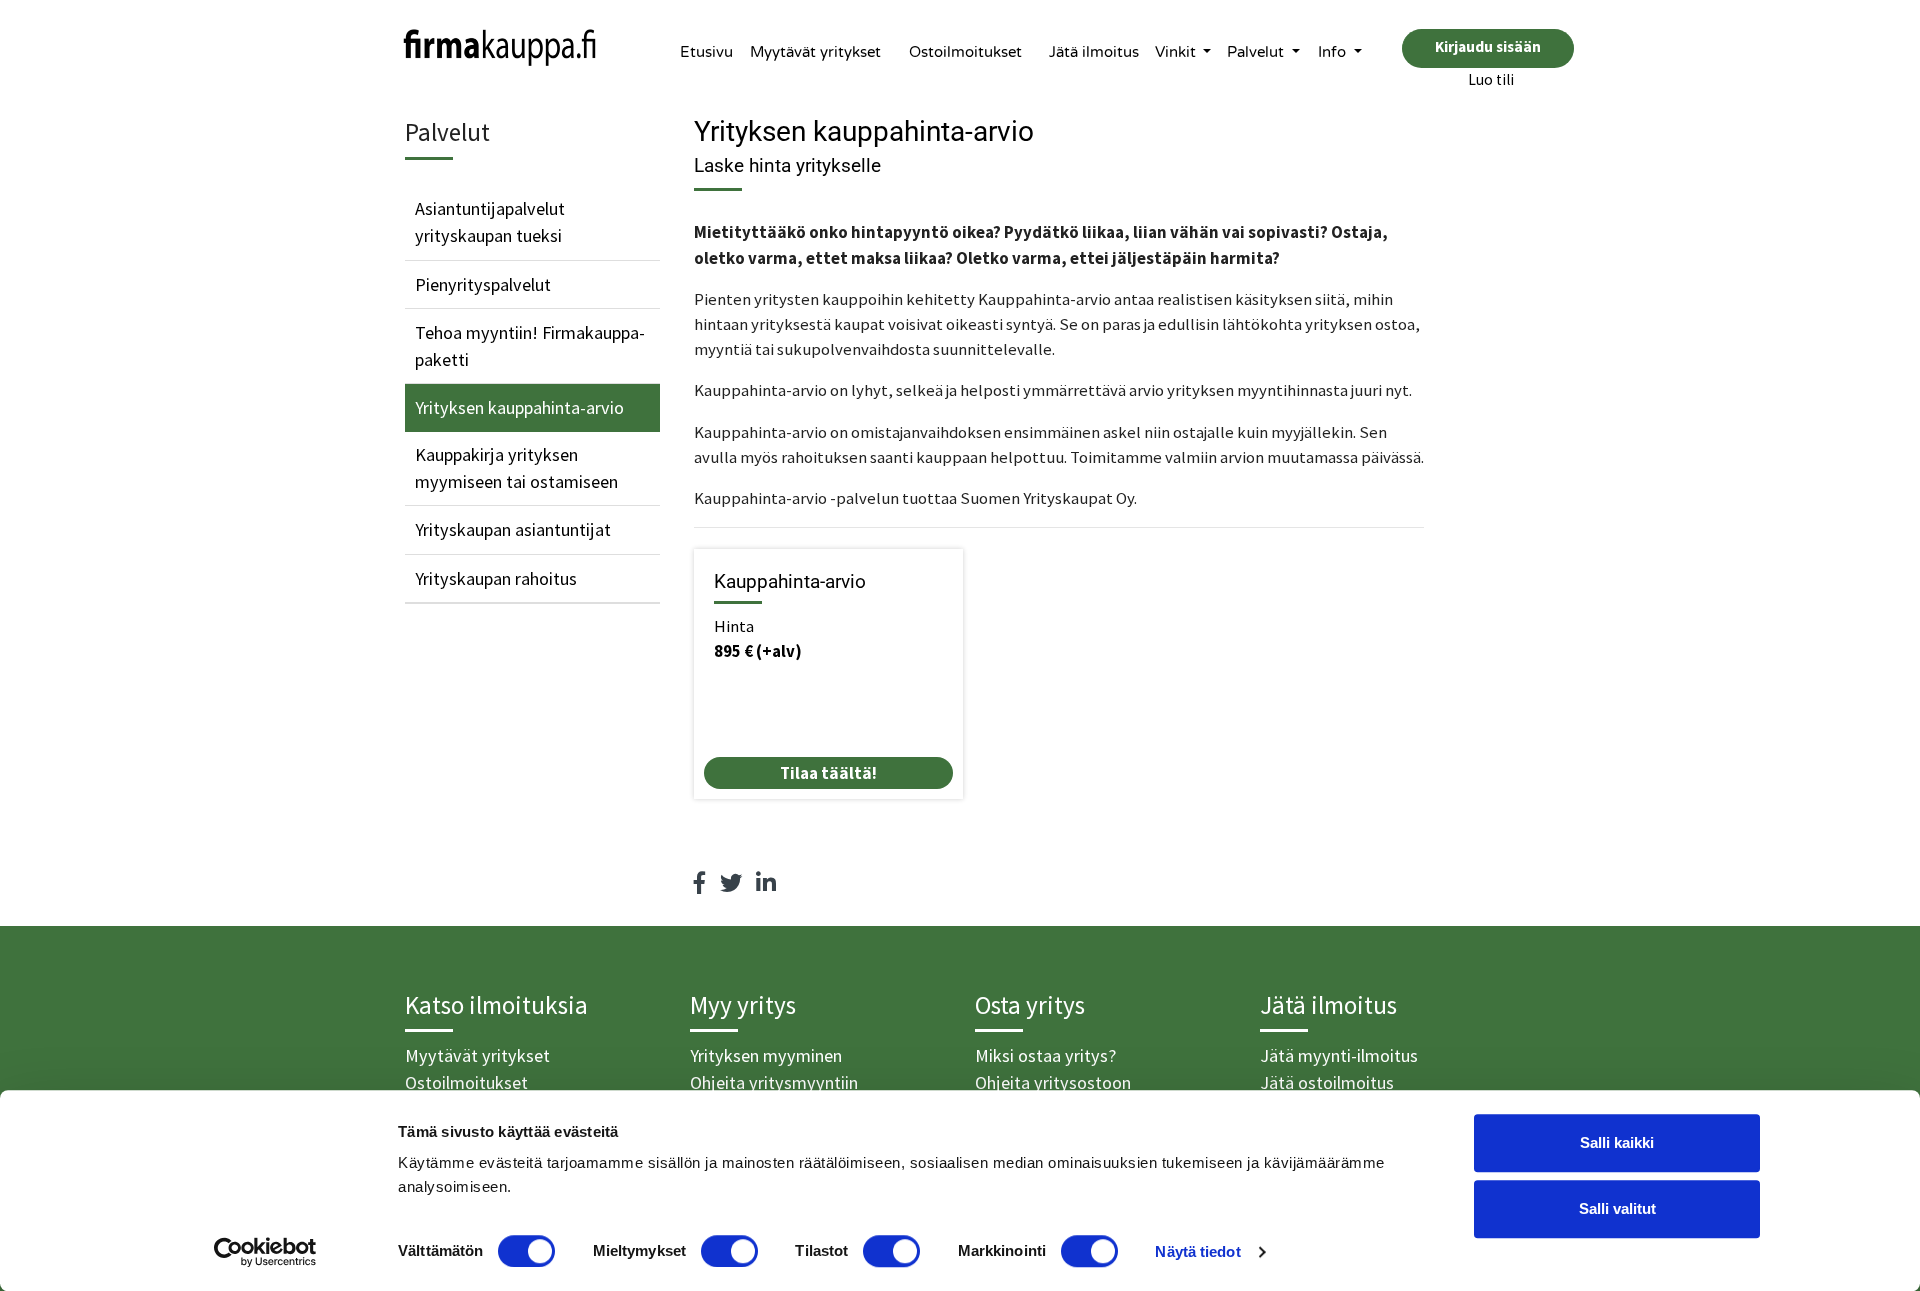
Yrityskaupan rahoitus (496, 578)
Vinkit (1177, 52)
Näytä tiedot (1197, 1251)
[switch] (729, 1251)
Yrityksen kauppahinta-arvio (519, 407)
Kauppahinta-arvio (790, 581)
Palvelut (1257, 52)
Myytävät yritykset (815, 52)
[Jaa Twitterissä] (731, 883)
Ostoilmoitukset (965, 52)
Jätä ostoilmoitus (1327, 1082)
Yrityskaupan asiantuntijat (513, 529)
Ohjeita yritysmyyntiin (774, 1082)
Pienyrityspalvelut (483, 284)
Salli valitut (1617, 1208)
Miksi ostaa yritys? (1045, 1055)
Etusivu (706, 52)
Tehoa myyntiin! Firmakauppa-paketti (530, 346)
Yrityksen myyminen (766, 1055)
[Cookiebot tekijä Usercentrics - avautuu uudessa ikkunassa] (265, 1252)
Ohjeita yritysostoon (1053, 1082)
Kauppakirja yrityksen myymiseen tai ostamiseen (516, 468)
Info (1334, 52)
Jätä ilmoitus (1094, 52)
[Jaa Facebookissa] (700, 883)
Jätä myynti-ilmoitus (1339, 1055)
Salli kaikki (1617, 1142)
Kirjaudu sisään (1488, 46)
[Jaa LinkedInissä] (766, 883)
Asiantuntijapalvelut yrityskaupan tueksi (490, 222)
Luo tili (1491, 79)
